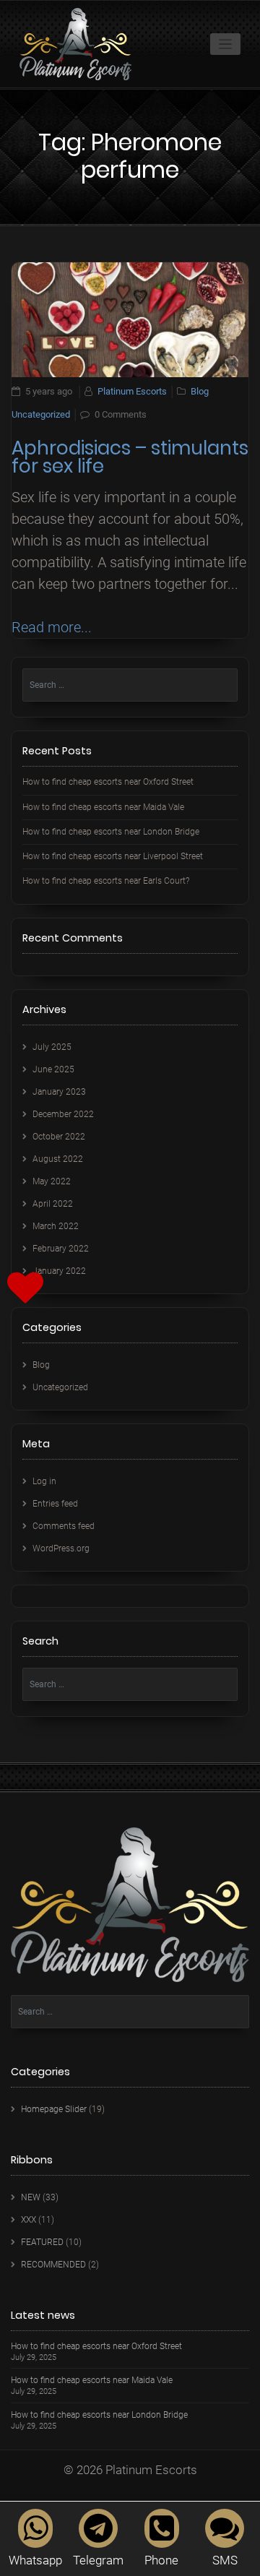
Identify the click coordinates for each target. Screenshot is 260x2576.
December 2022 (63, 1114)
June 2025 (53, 1069)
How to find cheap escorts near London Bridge (111, 832)
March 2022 (56, 1226)
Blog (200, 391)
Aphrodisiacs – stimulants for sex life (130, 457)
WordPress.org (61, 1548)
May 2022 (52, 1181)
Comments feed (64, 1526)
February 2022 (61, 1249)
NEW (31, 2197)
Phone (161, 2560)
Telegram (98, 2560)
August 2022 (58, 1159)
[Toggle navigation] (226, 44)
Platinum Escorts (132, 391)
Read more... (52, 627)
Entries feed (55, 1504)
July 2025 (52, 1047)
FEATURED (42, 2242)
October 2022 (59, 1137)
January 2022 (59, 1271)
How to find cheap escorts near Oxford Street (108, 782)
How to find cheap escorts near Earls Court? (106, 881)
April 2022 (53, 1204)
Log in (44, 1481)
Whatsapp (35, 2560)
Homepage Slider (54, 2109)
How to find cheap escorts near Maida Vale (103, 807)
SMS (225, 2560)
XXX (29, 2220)
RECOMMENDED (53, 2265)
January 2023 (59, 1092)
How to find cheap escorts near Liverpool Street (113, 856)
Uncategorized (41, 414)
